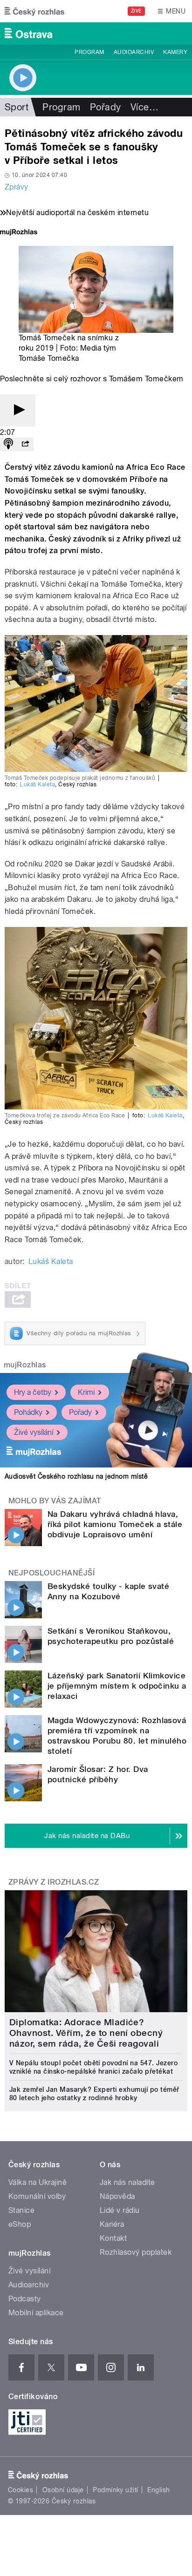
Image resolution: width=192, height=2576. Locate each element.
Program (89, 52)
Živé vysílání (34, 1432)
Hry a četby (33, 1392)
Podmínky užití (116, 2490)
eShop (20, 2224)
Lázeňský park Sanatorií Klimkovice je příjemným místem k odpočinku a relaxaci (117, 1686)
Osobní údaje (63, 2490)
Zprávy (17, 187)
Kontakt (113, 2238)
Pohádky (28, 1412)
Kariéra (112, 2224)
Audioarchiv (134, 52)
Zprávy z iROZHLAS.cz (54, 1882)
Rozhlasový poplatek (136, 2252)
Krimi (86, 1392)
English (158, 2490)
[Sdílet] (25, 444)
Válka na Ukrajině (38, 2182)
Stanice (21, 2210)
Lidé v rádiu (120, 2210)
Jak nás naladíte (127, 2182)
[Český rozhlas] (34, 11)
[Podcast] (8, 444)
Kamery (175, 52)
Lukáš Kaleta (38, 784)
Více (144, 107)
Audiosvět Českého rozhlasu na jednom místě (76, 1476)
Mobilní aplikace (36, 2313)
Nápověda (117, 2196)
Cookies (21, 2490)
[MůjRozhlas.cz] (19, 233)
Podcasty (25, 2299)
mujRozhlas (25, 1365)
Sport (17, 107)
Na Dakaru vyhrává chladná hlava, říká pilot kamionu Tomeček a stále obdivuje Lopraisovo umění (115, 1524)
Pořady (106, 107)
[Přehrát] (18, 410)
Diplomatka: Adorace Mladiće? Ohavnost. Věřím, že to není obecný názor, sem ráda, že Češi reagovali (86, 2033)
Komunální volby (37, 2196)
